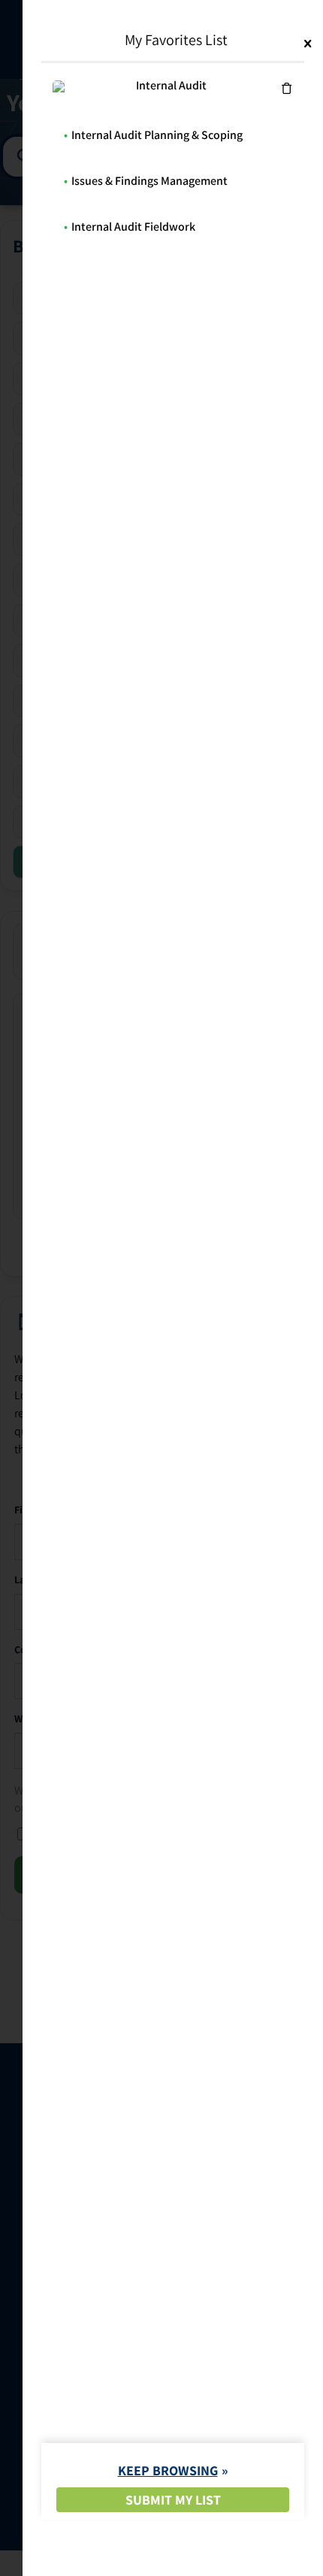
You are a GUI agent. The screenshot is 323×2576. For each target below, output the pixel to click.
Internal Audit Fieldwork (133, 227)
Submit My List (173, 2500)
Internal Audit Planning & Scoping (157, 135)
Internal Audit (171, 85)
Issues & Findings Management (149, 181)
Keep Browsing (168, 2470)
